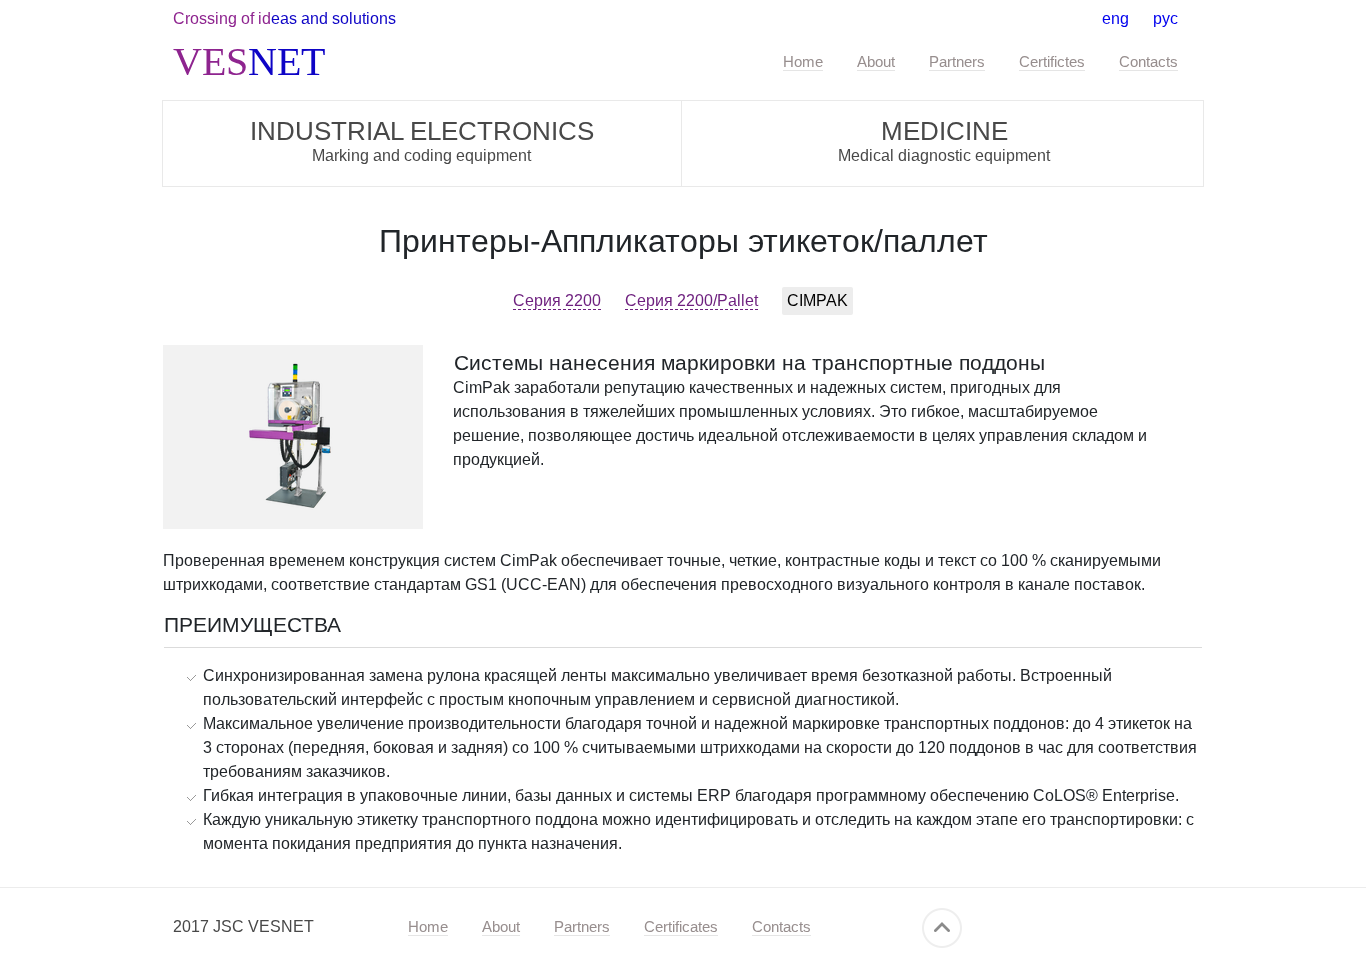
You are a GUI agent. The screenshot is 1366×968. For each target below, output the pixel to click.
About (876, 61)
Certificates (681, 926)
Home (803, 61)
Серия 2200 (557, 300)
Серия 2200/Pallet (691, 300)
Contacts (1148, 61)
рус (1165, 18)
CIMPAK (817, 300)
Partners (957, 61)
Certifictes (1052, 61)
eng (1115, 18)
